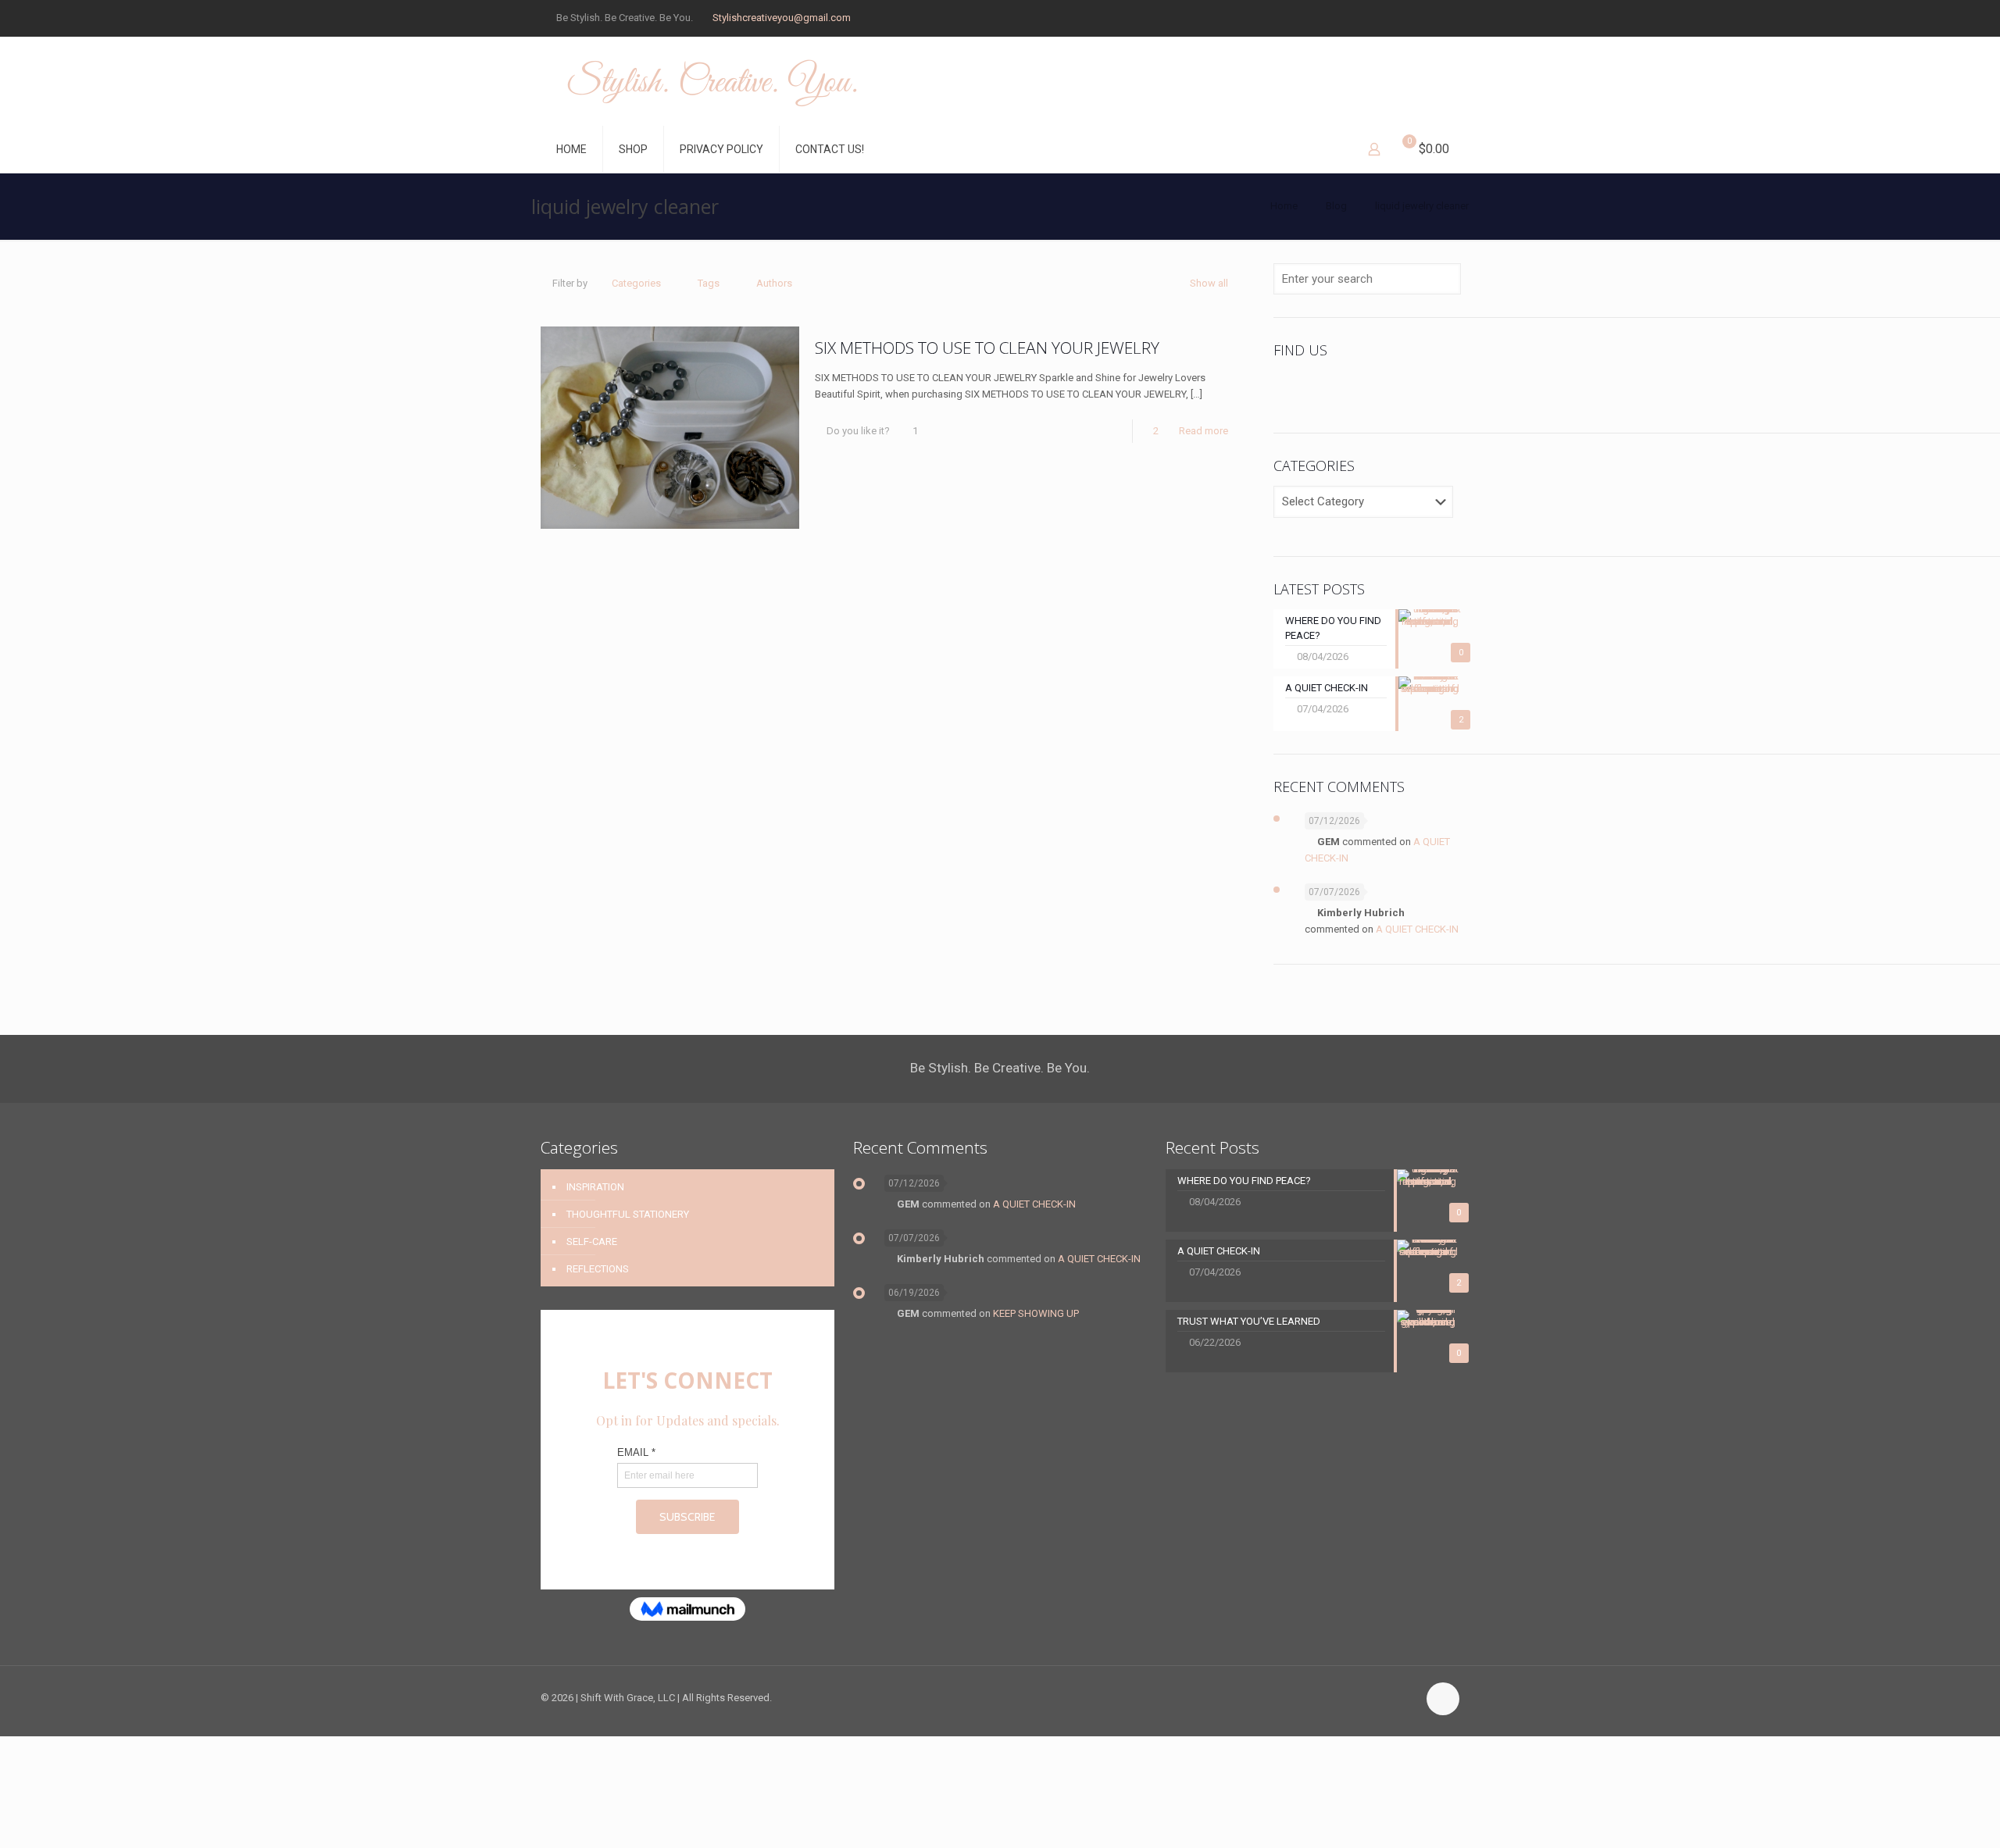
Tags (709, 283)
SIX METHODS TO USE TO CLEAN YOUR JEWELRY (987, 348)
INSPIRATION (595, 1187)
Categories (636, 283)
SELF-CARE (592, 1242)
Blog (1336, 206)
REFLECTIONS (598, 1269)
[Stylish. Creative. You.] (712, 81)
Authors (774, 283)
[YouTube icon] (1396, 18)
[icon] (1435, 18)
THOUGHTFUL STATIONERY (628, 1214)
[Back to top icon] (1443, 1699)
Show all (1209, 283)
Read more (1204, 431)
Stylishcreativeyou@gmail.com (782, 18)
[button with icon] (1290, 387)
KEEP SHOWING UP (1036, 1313)
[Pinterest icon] (1415, 18)
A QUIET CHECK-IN (1417, 929)
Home (1284, 206)
